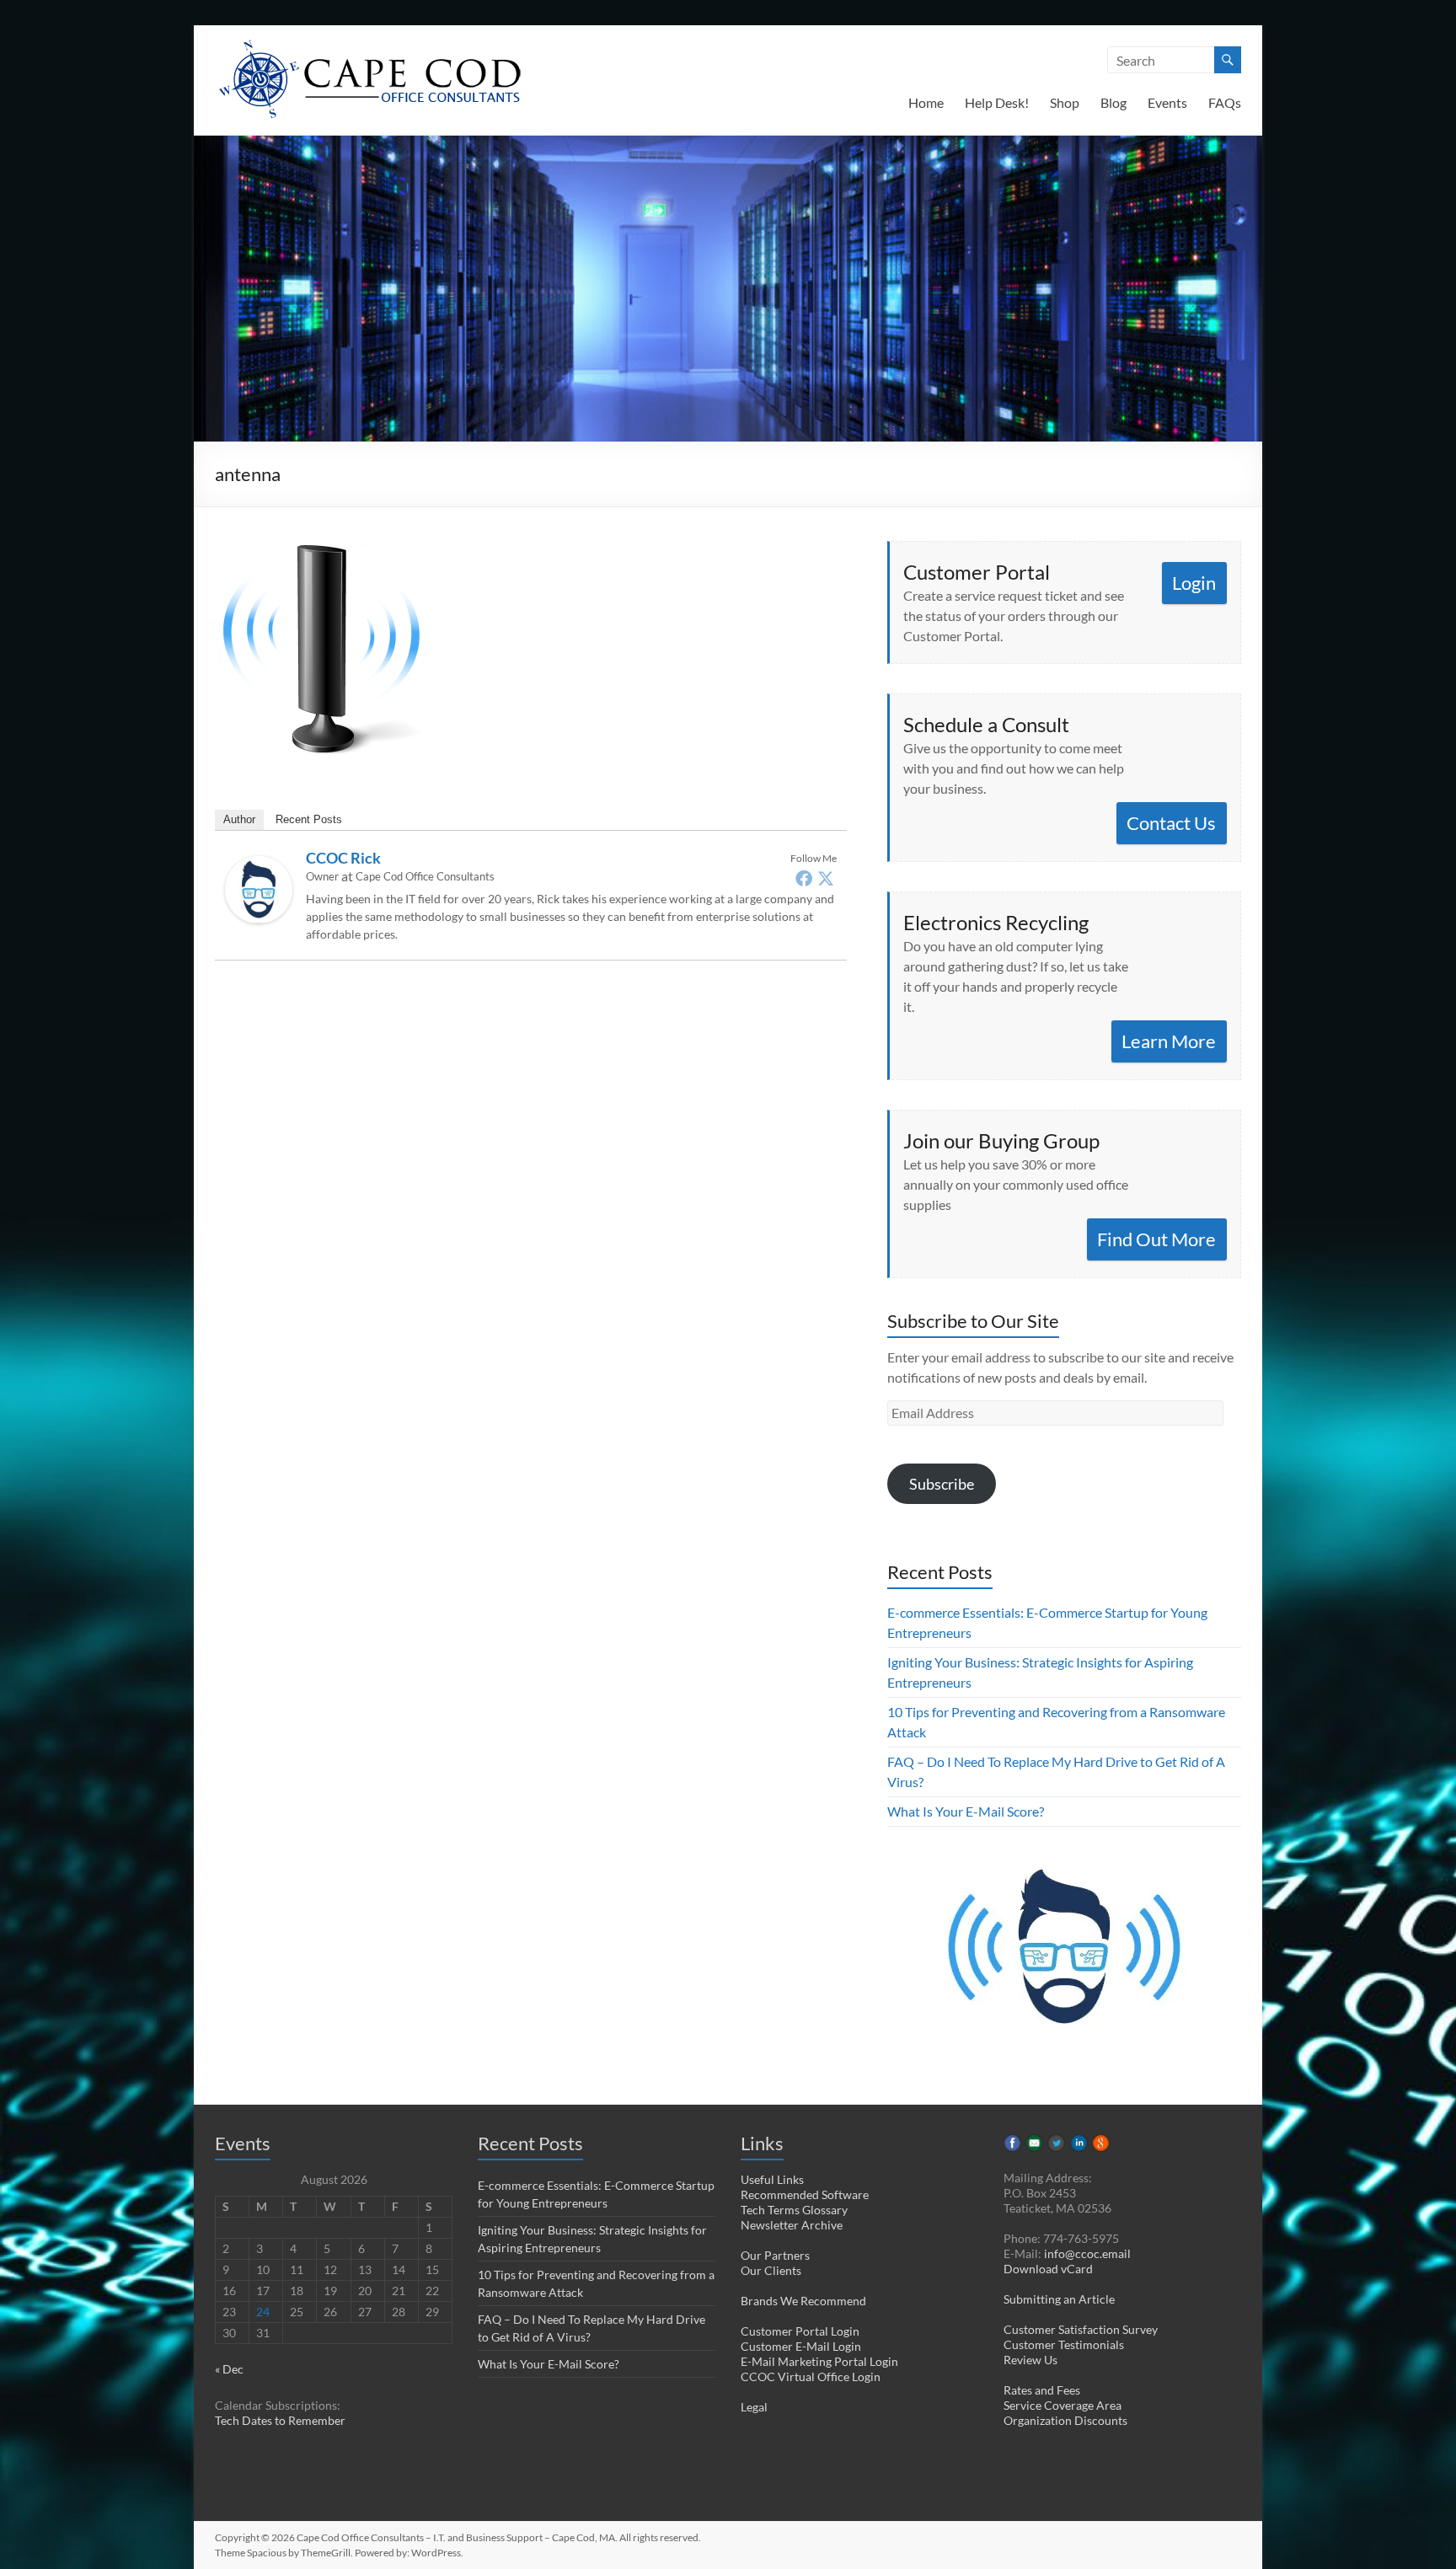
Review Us (1030, 2360)
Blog (1113, 102)
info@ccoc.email (1087, 2253)
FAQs (1225, 102)
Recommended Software (805, 2194)
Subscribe (942, 1484)
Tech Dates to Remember (280, 2420)
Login (1194, 583)
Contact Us (1171, 823)
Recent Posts (309, 819)
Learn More (1169, 1041)
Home (926, 102)
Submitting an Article (1059, 2299)
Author (239, 819)
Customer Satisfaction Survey (1081, 2329)
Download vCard (1048, 2269)
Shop (1065, 102)
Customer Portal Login (800, 2331)
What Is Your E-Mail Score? (966, 1811)
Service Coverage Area (1063, 2405)
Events (1167, 102)
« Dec (229, 2369)
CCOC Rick (343, 858)
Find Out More (1156, 1239)
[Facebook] (804, 878)
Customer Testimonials (1064, 2344)
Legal (754, 2407)
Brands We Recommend (803, 2301)
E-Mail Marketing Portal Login (819, 2361)
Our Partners (775, 2255)
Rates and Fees (1042, 2390)
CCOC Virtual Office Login (811, 2376)
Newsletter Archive (792, 2225)
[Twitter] (826, 878)
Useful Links (772, 2179)
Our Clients (771, 2270)
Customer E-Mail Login (801, 2346)
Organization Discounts (1065, 2420)
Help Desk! (997, 102)
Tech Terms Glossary (794, 2210)
